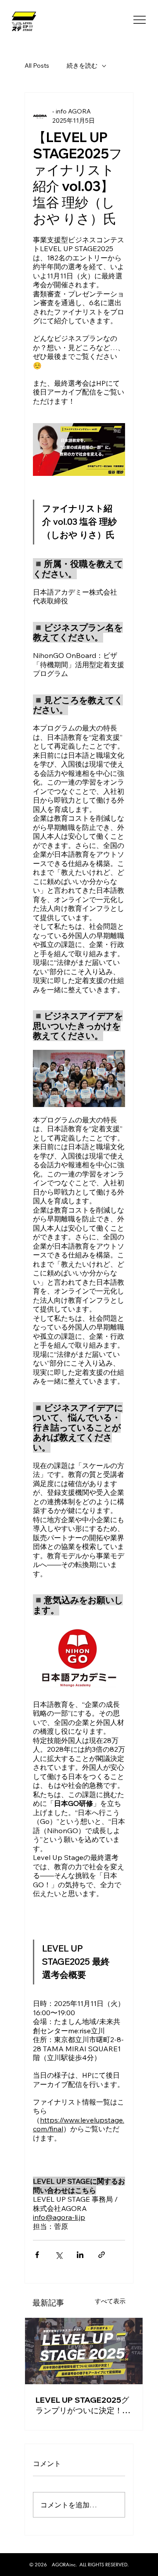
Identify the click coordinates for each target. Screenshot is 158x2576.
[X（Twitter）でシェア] (59, 2255)
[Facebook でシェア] (37, 2255)
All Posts (37, 66)
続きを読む (82, 66)
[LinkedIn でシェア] (80, 2255)
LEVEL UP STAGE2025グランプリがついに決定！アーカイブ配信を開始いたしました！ (83, 2405)
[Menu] (140, 20)
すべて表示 (110, 2301)
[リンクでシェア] (102, 2255)
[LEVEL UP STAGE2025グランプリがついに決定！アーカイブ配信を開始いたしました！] (84, 2351)
